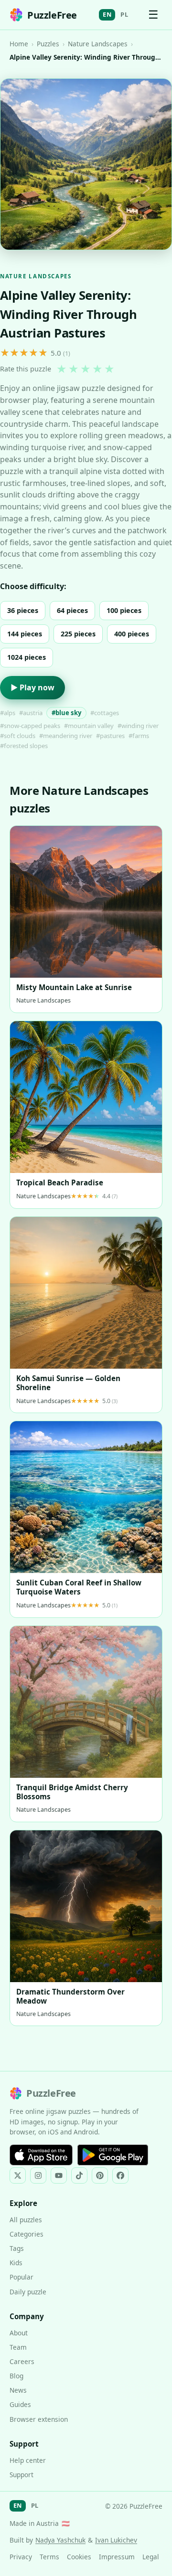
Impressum (117, 2557)
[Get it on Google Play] (113, 2155)
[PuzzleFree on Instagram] (38, 2175)
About (19, 2333)
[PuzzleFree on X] (18, 2175)
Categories (27, 2234)
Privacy (21, 2557)
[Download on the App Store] (41, 2155)
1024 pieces (27, 657)
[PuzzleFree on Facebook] (120, 2175)
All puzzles (26, 2220)
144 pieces (25, 634)
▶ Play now (32, 687)
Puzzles (48, 44)
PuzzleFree (52, 15)
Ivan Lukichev (116, 2540)
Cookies (79, 2557)
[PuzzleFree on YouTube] (59, 2175)
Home (19, 44)
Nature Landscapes (98, 44)
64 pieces (72, 610)
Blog (16, 2376)
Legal (151, 2557)
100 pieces (124, 610)
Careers (22, 2361)
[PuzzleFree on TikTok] (79, 2175)
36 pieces (23, 610)
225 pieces (78, 634)
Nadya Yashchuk (60, 2540)
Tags (17, 2248)
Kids (16, 2263)
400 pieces (132, 634)
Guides (20, 2404)
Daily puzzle (28, 2292)
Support (21, 2475)
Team (18, 2347)
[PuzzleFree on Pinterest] (100, 2175)
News (18, 2390)
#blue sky (66, 713)
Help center (28, 2460)
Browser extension (39, 2419)
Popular (21, 2277)
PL (124, 14)
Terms (49, 2557)
